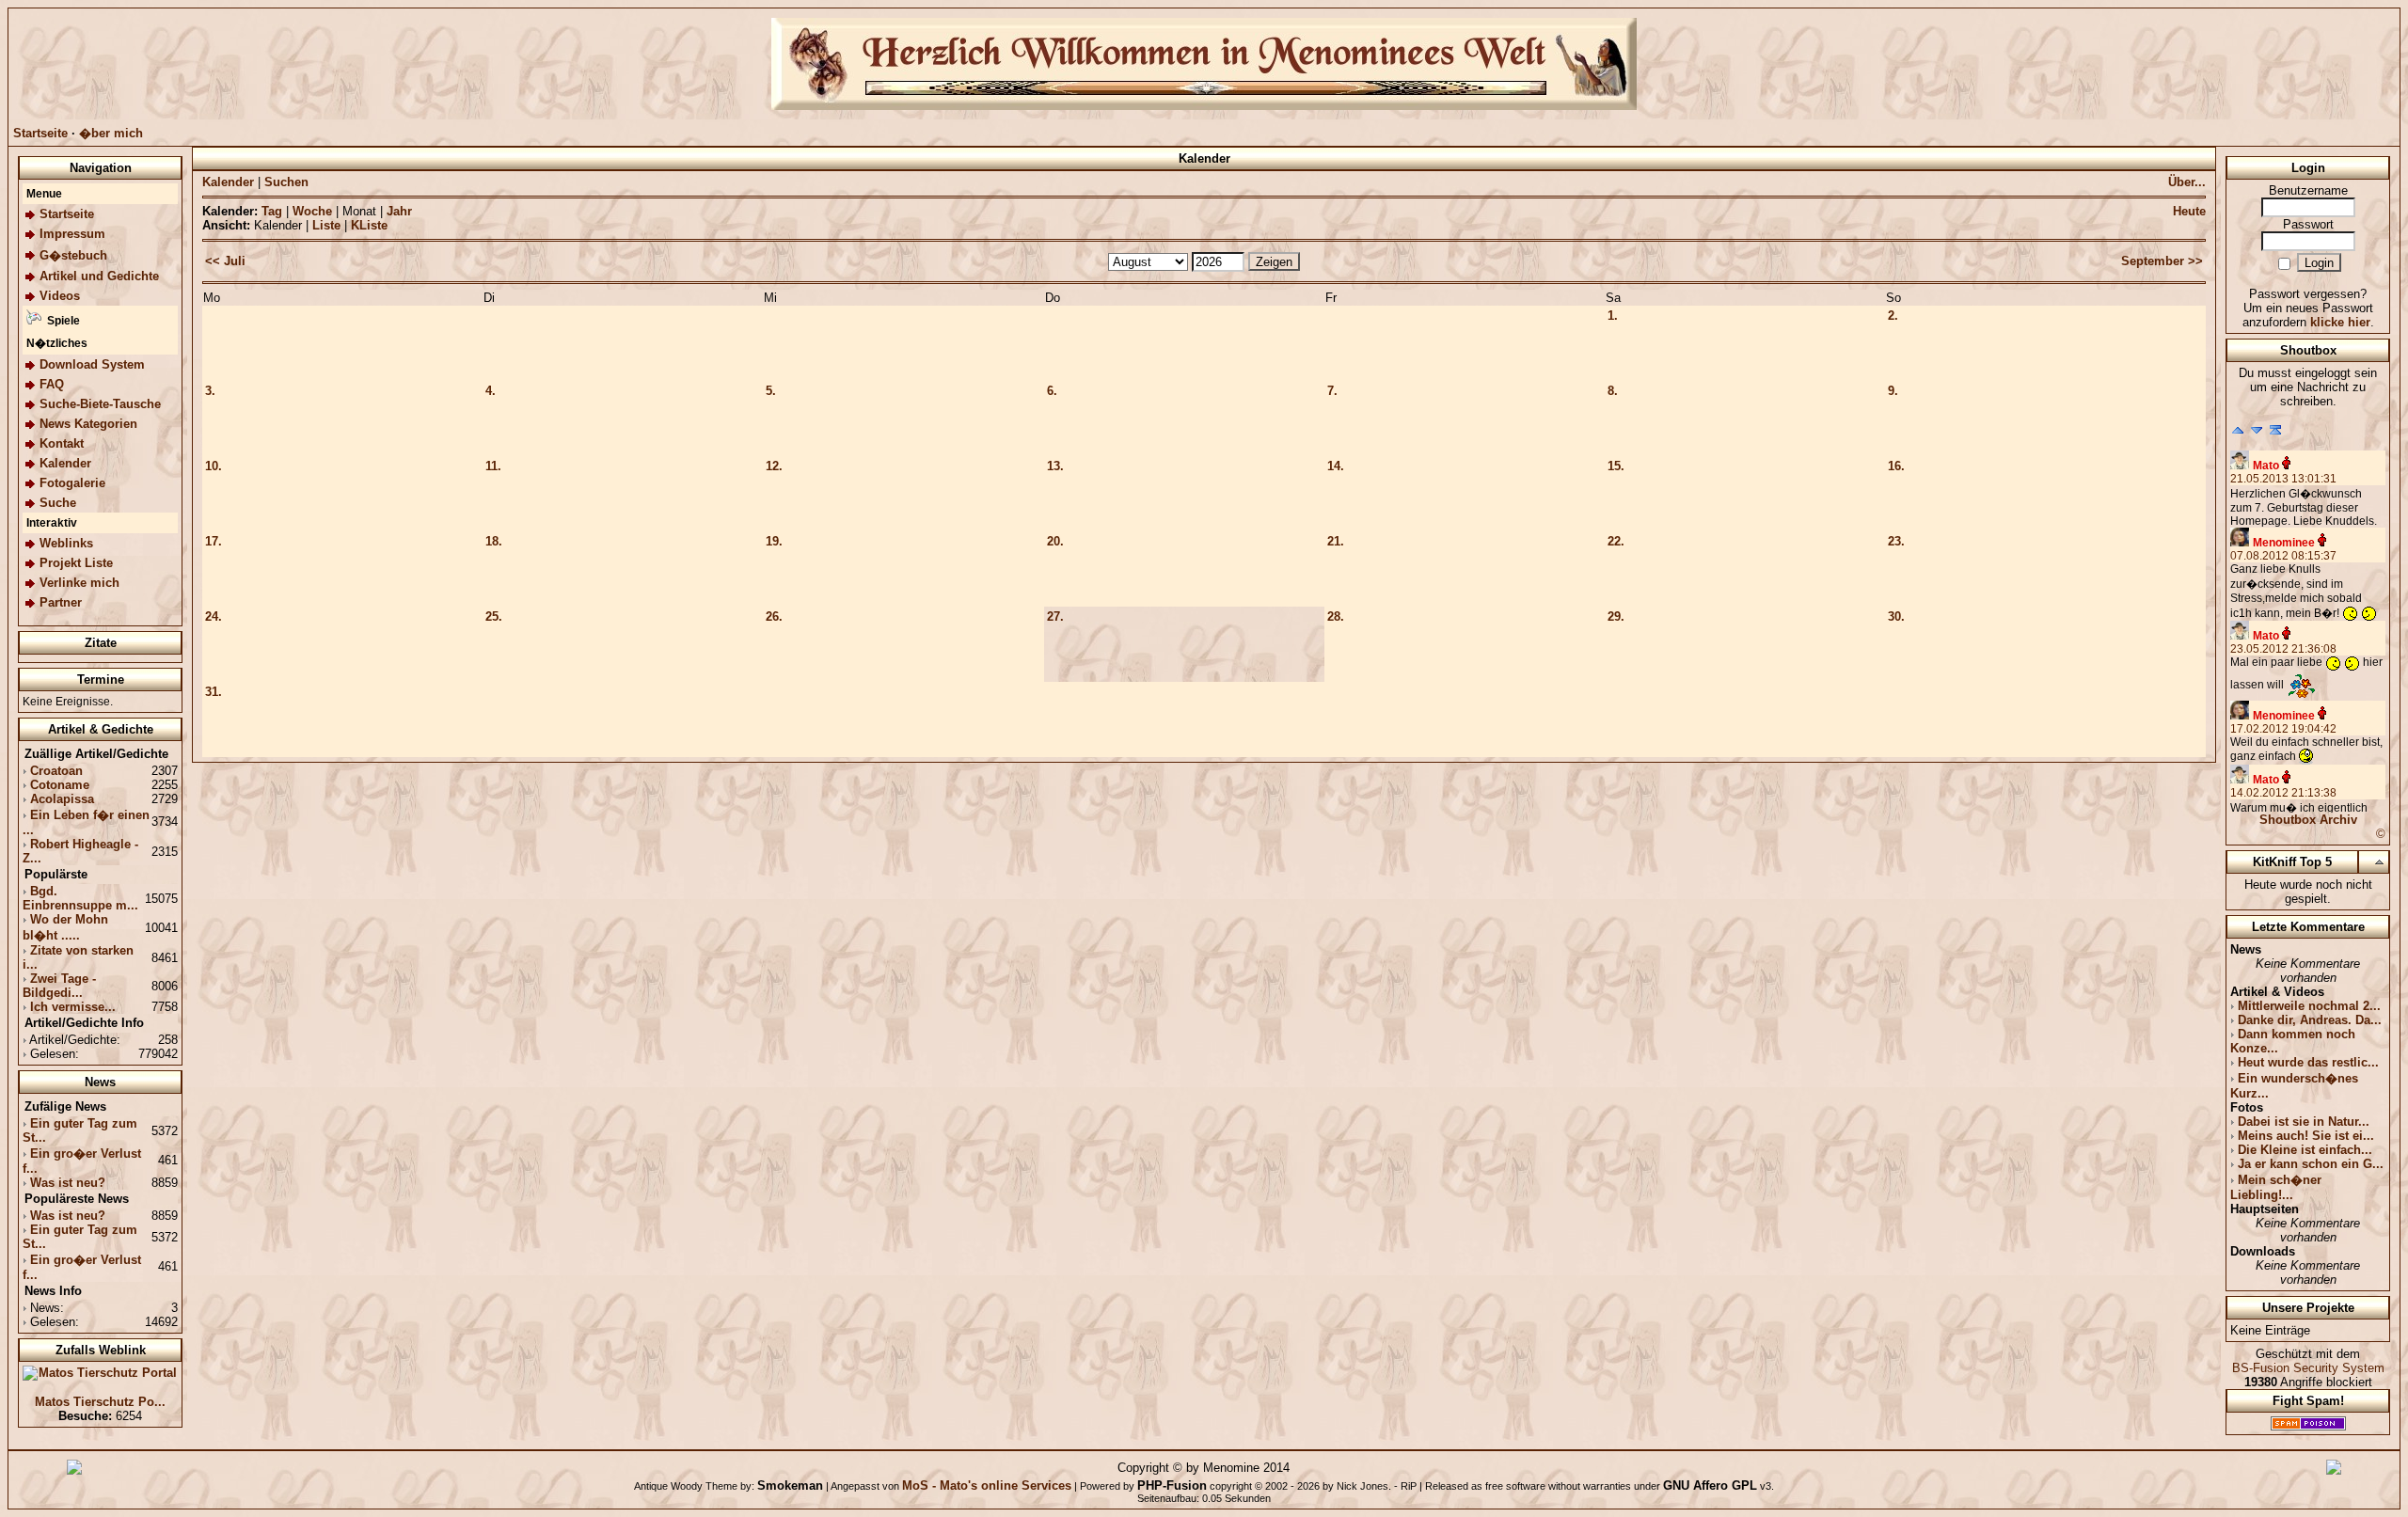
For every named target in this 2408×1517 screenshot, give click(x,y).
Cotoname (60, 785)
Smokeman (790, 1485)
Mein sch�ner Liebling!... (2276, 1187)
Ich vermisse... (73, 1007)
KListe (369, 225)
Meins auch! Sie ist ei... (2306, 1136)
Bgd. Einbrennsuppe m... (80, 898)
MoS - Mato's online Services (987, 1485)
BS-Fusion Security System (2308, 1368)
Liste (326, 225)
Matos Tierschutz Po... (100, 1402)
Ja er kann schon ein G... (2311, 1164)
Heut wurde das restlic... (2308, 1062)
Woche (312, 211)
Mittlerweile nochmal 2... (2309, 1006)
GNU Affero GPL (1710, 1485)
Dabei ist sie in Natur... (2304, 1122)
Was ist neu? (68, 1183)
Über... (2187, 182)
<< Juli (225, 261)
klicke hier (2340, 322)
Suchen (286, 182)
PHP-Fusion (1172, 1485)
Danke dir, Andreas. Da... (2310, 1020)
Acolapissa (62, 799)
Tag (272, 211)
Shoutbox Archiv (2308, 820)
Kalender (228, 182)
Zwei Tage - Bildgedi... (59, 986)
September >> (2162, 261)
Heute (2189, 211)
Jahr (399, 211)
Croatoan (56, 771)
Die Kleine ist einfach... (2305, 1150)
